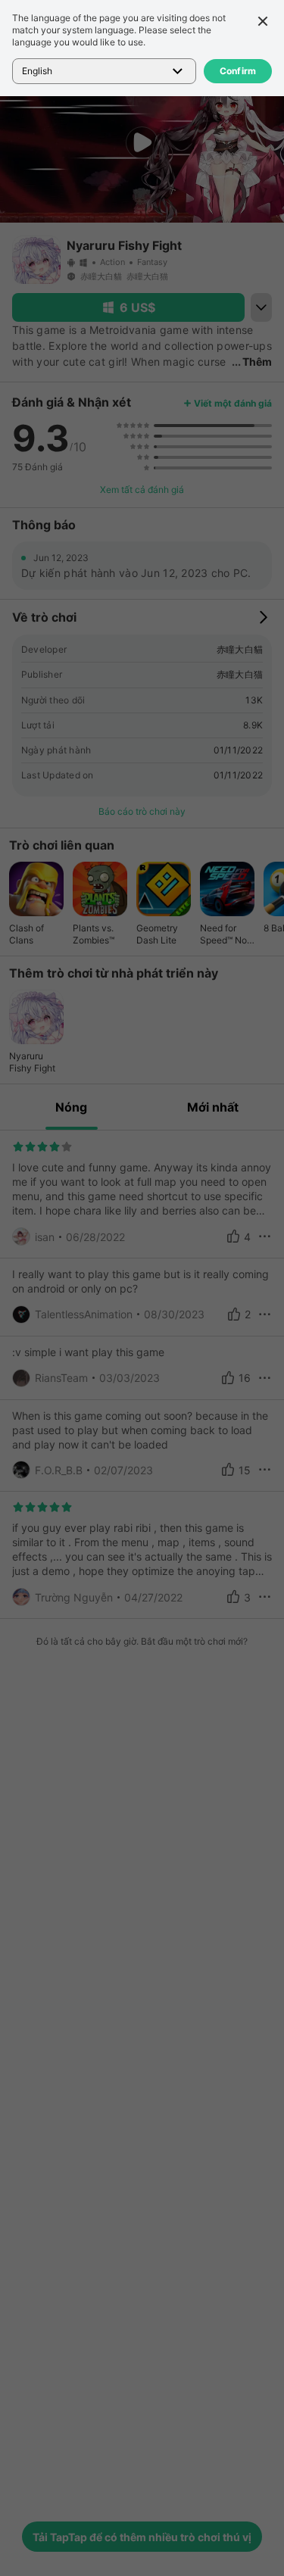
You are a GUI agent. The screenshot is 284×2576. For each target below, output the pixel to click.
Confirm (238, 71)
